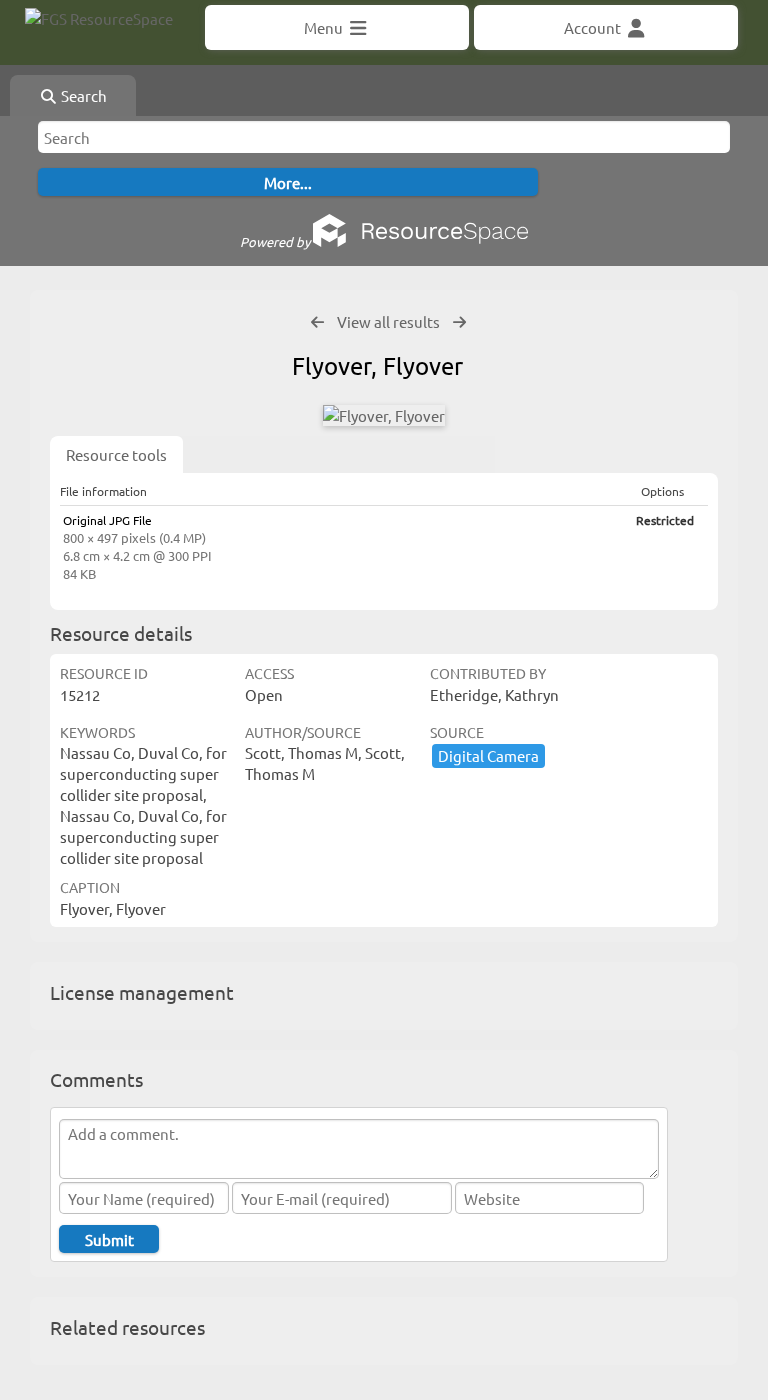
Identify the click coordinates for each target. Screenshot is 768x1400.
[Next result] (459, 322)
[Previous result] (317, 322)
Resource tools (116, 454)
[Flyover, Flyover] (384, 415)
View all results (388, 321)
